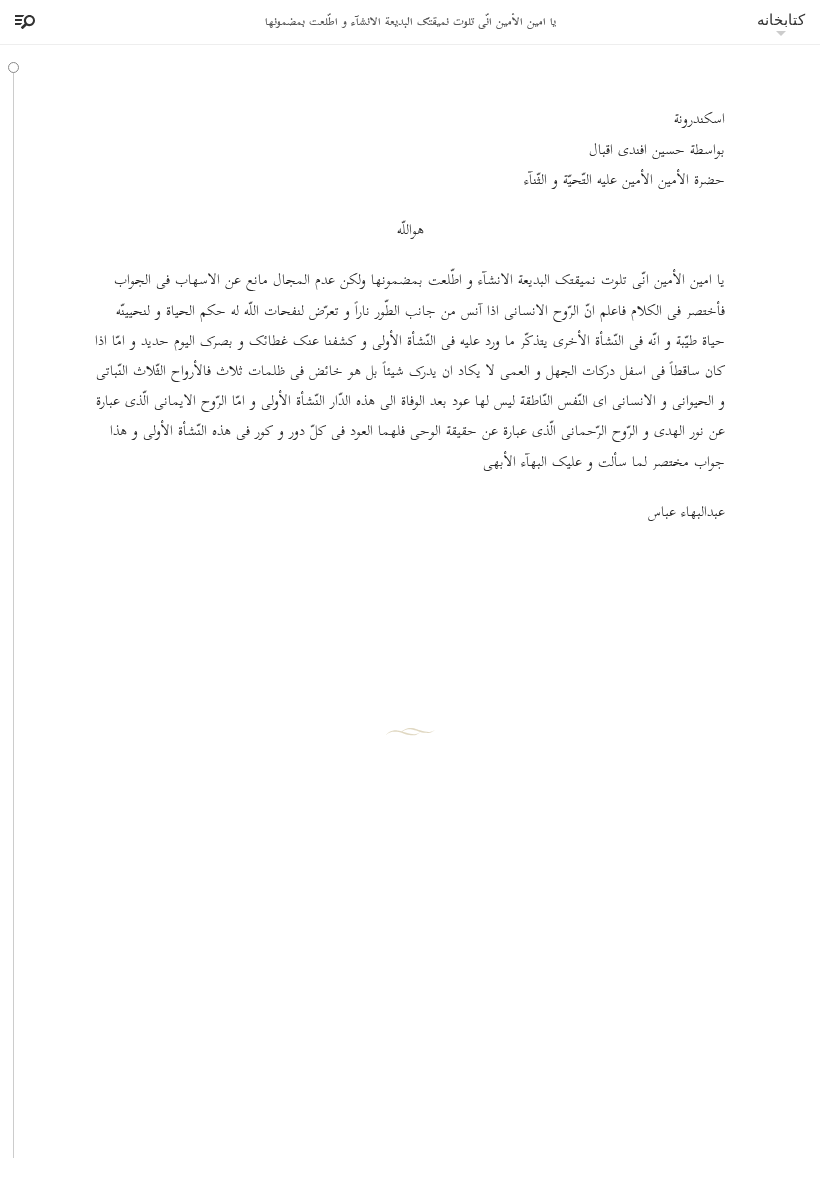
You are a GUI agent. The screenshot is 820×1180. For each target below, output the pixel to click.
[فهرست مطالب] (22, 22)
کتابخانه (781, 19)
